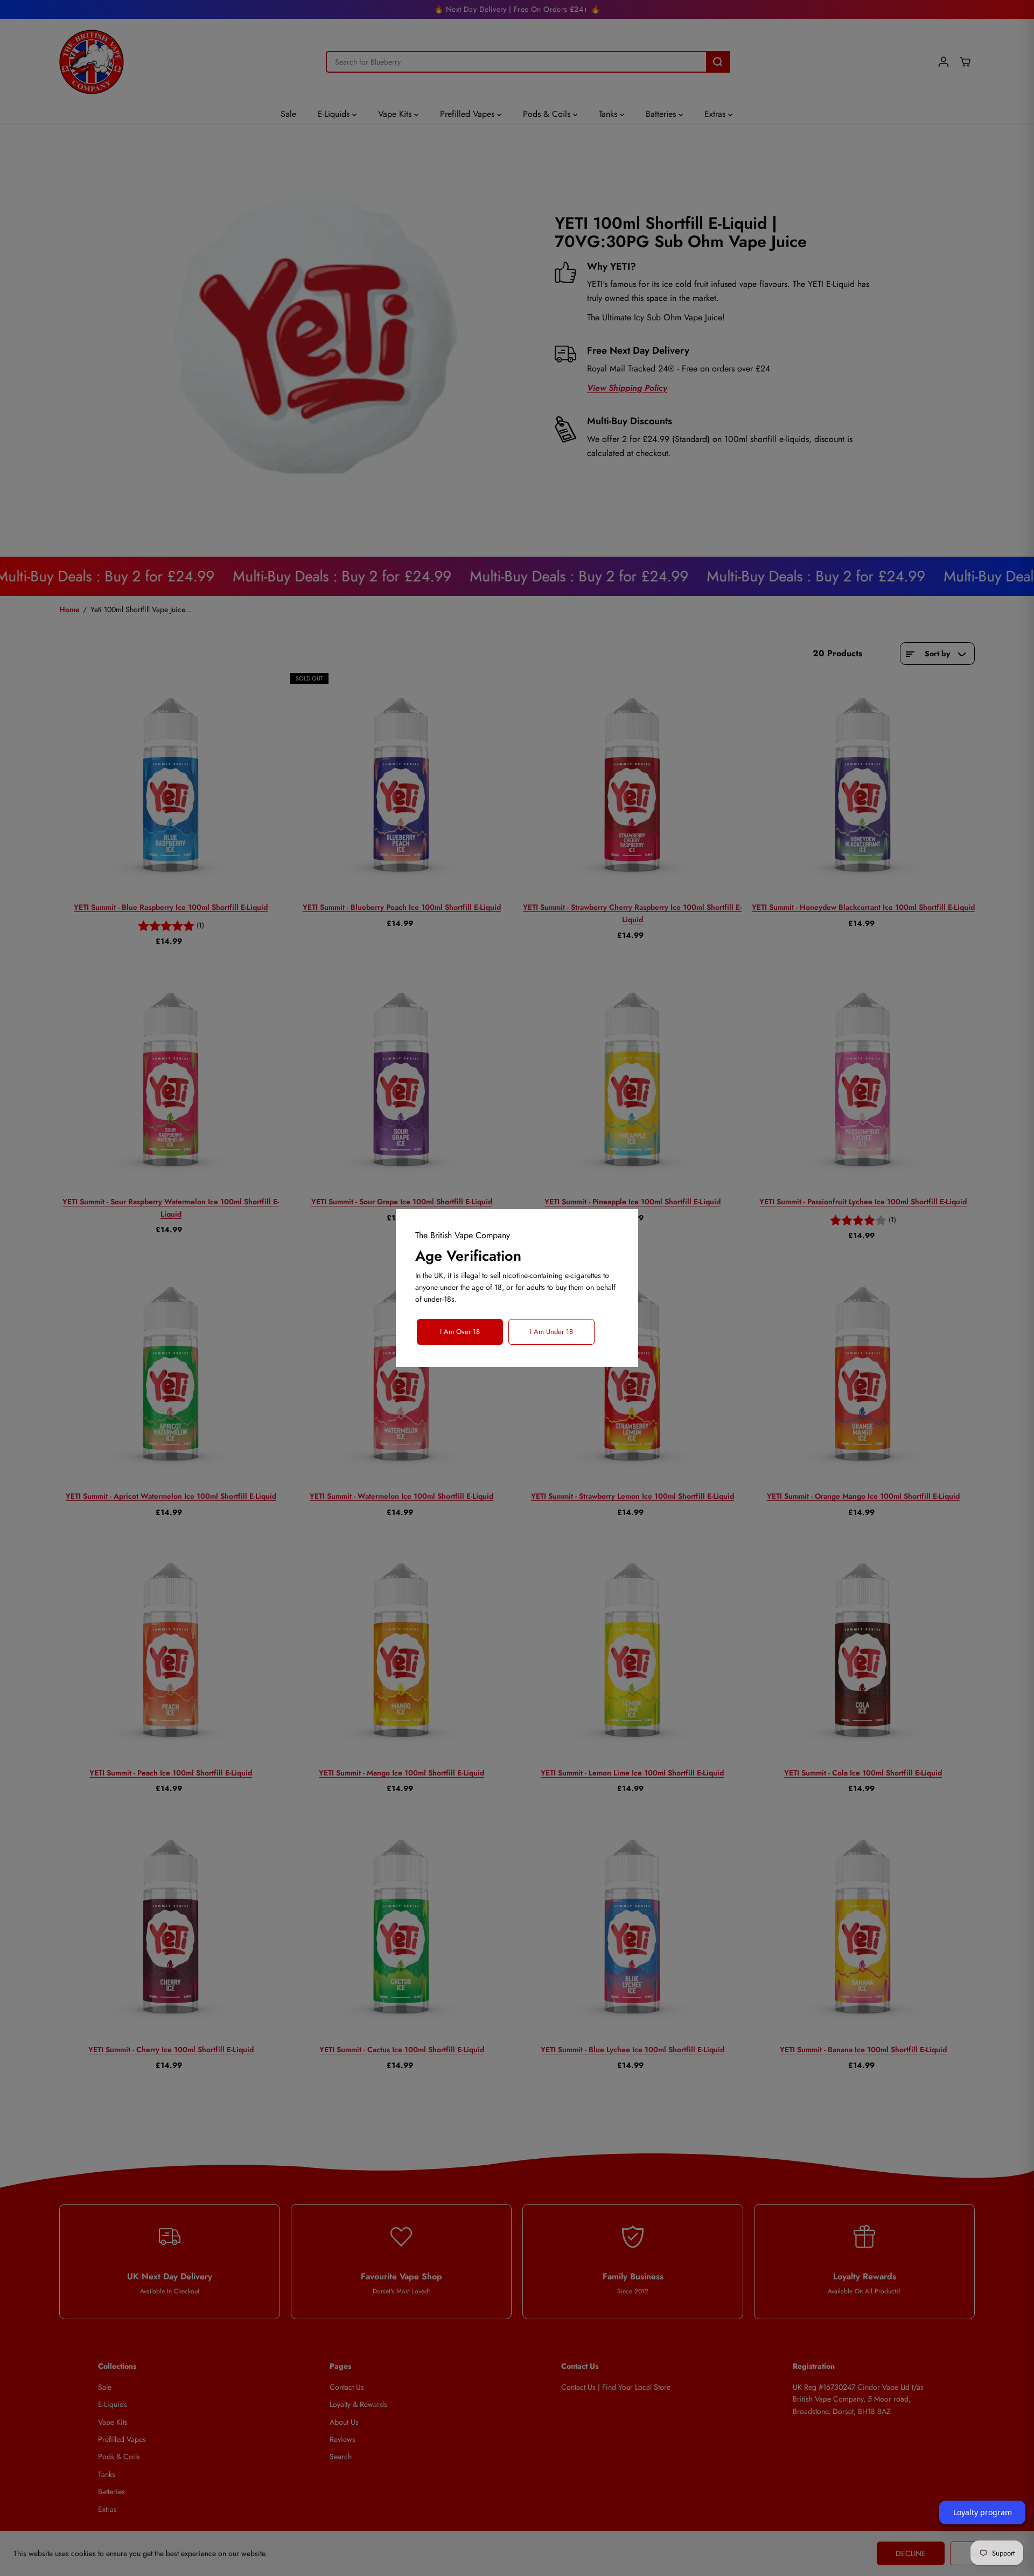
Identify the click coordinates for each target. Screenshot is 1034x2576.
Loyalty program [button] (983, 2512)
